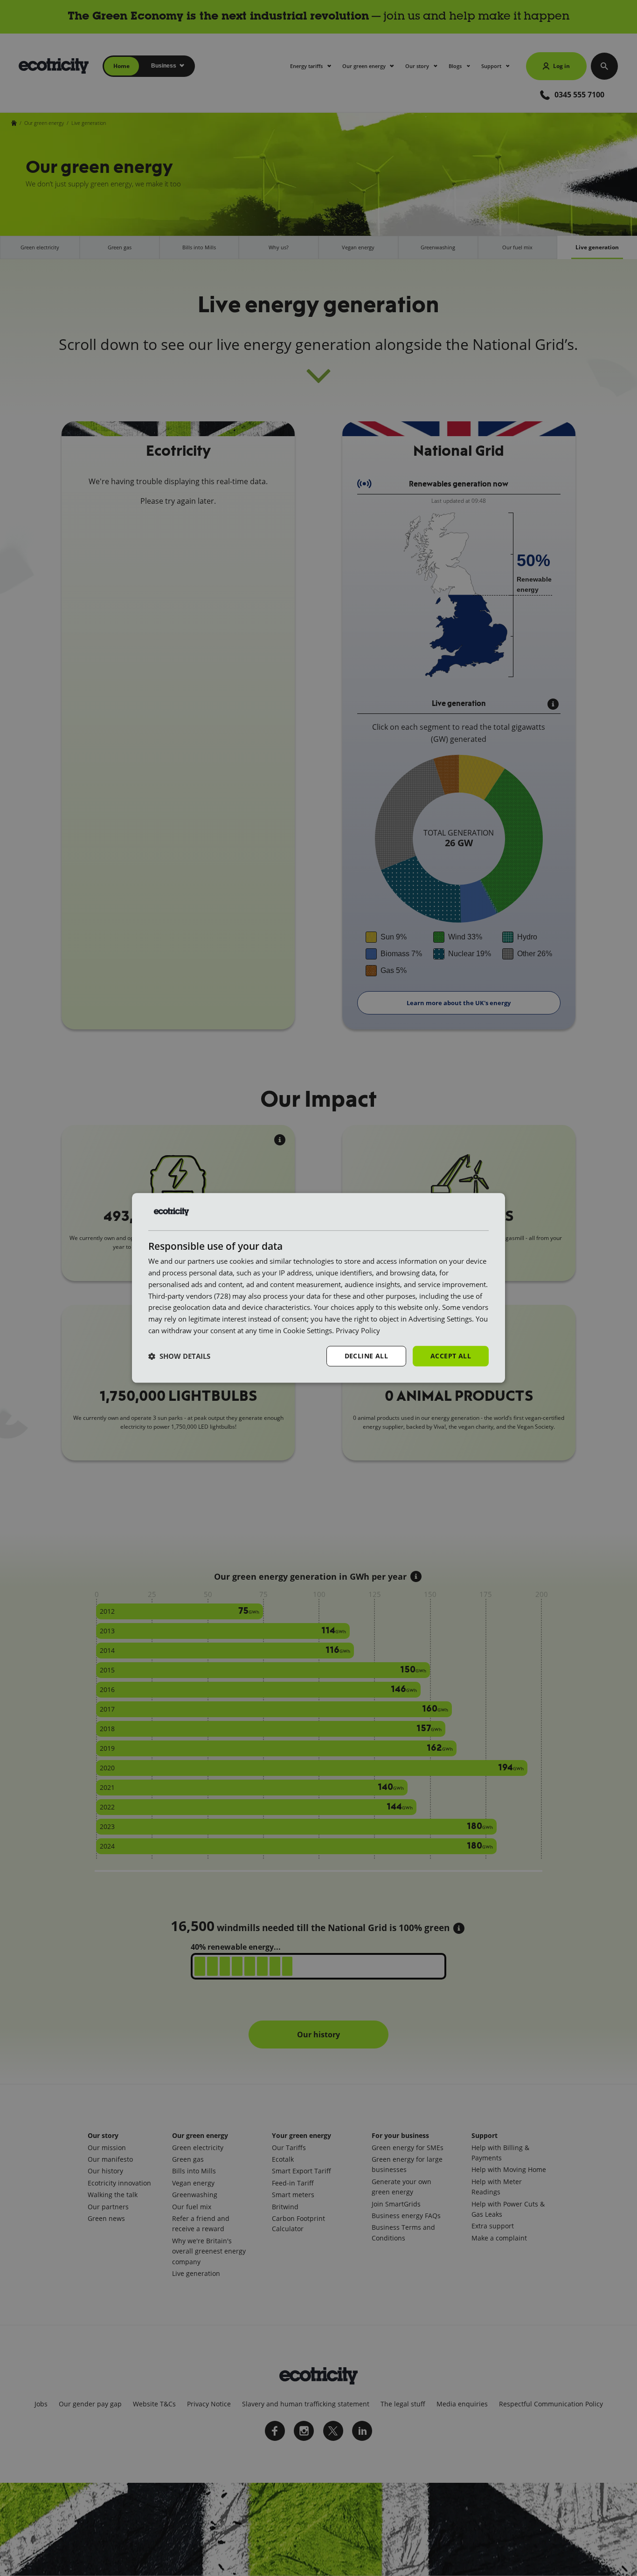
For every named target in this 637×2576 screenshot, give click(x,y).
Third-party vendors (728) (189, 1296)
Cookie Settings (308, 1330)
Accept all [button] (451, 1356)
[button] (179, 1356)
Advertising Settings (440, 1319)
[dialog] (318, 1288)
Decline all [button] (366, 1356)
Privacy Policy (358, 1330)
